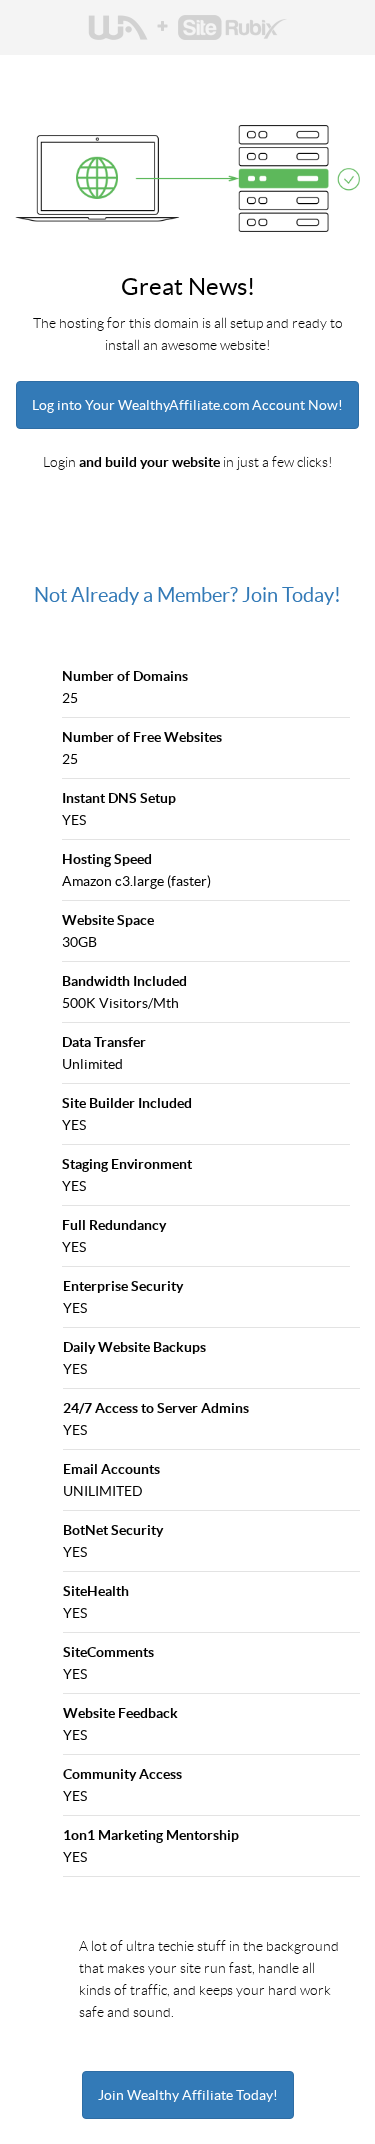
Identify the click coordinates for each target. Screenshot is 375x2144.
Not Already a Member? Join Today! (187, 595)
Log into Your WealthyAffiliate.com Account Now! (187, 405)
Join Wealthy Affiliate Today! (188, 2095)
